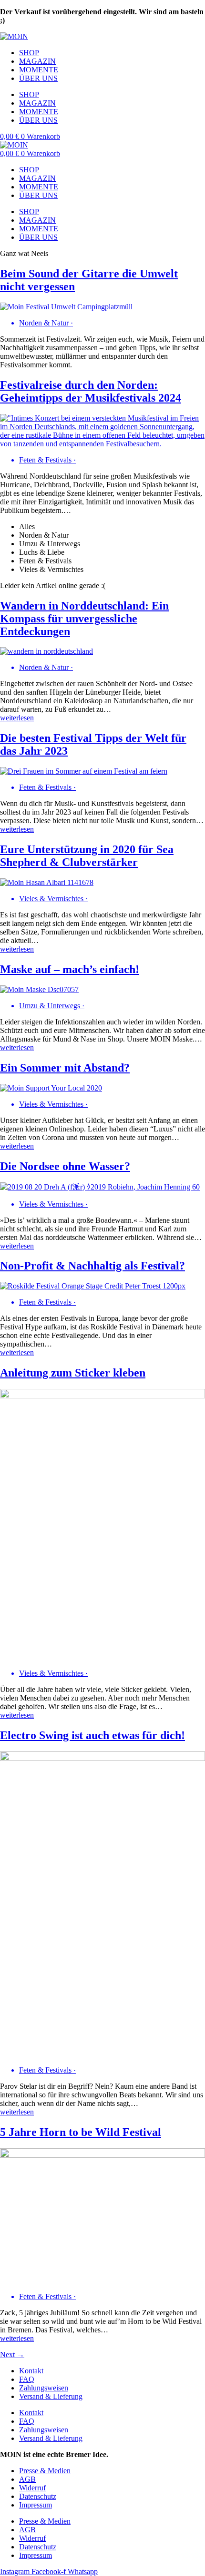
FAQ (27, 2379)
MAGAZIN (37, 61)
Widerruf (32, 2488)
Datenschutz (38, 2496)
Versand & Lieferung (51, 2396)
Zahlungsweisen (44, 2388)
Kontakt (31, 2371)
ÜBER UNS (38, 78)
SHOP (29, 53)
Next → (12, 2355)
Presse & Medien (45, 2471)
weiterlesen (17, 718)
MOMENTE (39, 70)
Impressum (36, 2505)
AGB (27, 2479)
